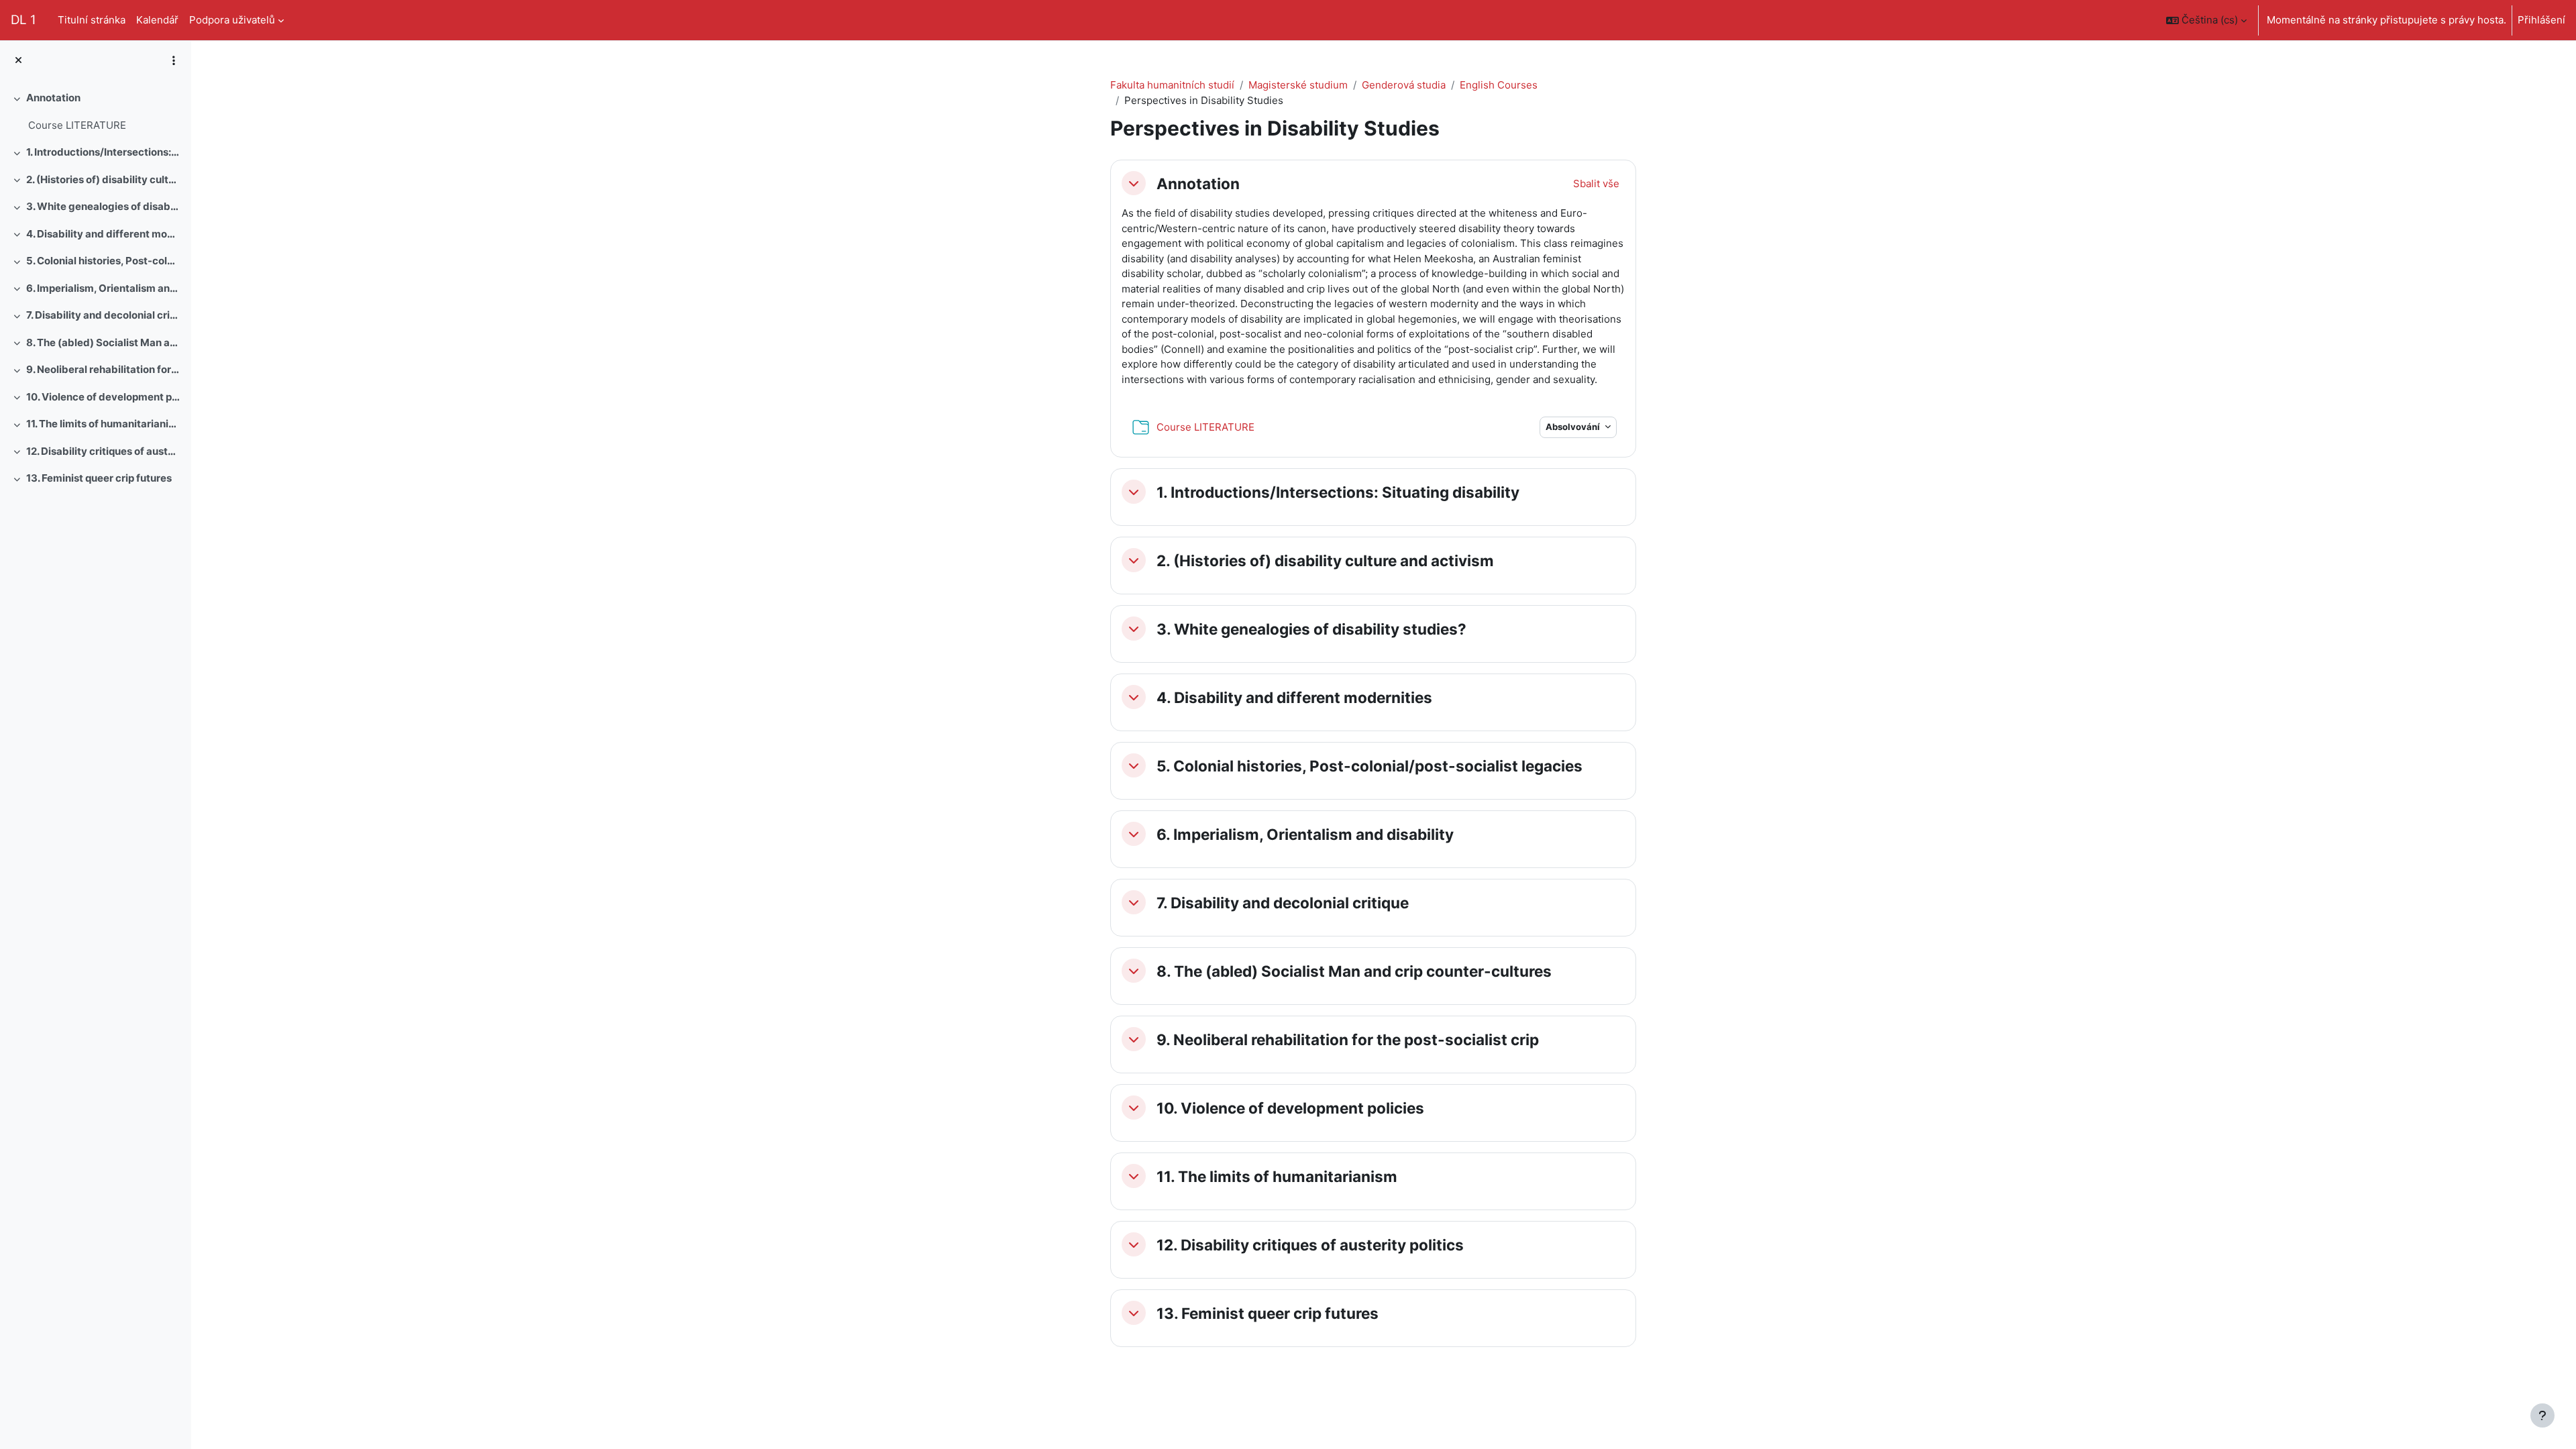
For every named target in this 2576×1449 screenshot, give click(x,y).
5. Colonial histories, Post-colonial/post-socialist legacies (104, 261)
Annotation (53, 98)
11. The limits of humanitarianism (104, 424)
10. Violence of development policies (104, 397)
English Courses (1499, 85)
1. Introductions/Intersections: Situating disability (104, 152)
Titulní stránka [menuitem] (92, 20)
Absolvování (1574, 427)
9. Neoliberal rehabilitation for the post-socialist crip (104, 369)
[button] (2206, 20)
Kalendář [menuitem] (157, 20)
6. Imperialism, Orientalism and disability (104, 288)
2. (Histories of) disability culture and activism (104, 179)
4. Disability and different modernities (104, 234)
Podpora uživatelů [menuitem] (232, 20)
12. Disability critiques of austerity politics (104, 451)
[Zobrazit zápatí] (2542, 1415)
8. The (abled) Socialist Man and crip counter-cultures (104, 342)
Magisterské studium (1298, 85)
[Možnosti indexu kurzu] (174, 60)
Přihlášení (2541, 20)
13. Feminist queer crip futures (99, 478)
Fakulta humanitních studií (1172, 85)
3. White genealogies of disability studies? (104, 206)
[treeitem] (95, 112)
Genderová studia (1404, 85)
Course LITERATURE (77, 125)
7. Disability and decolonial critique (104, 315)
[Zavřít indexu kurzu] (18, 61)
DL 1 (23, 20)
